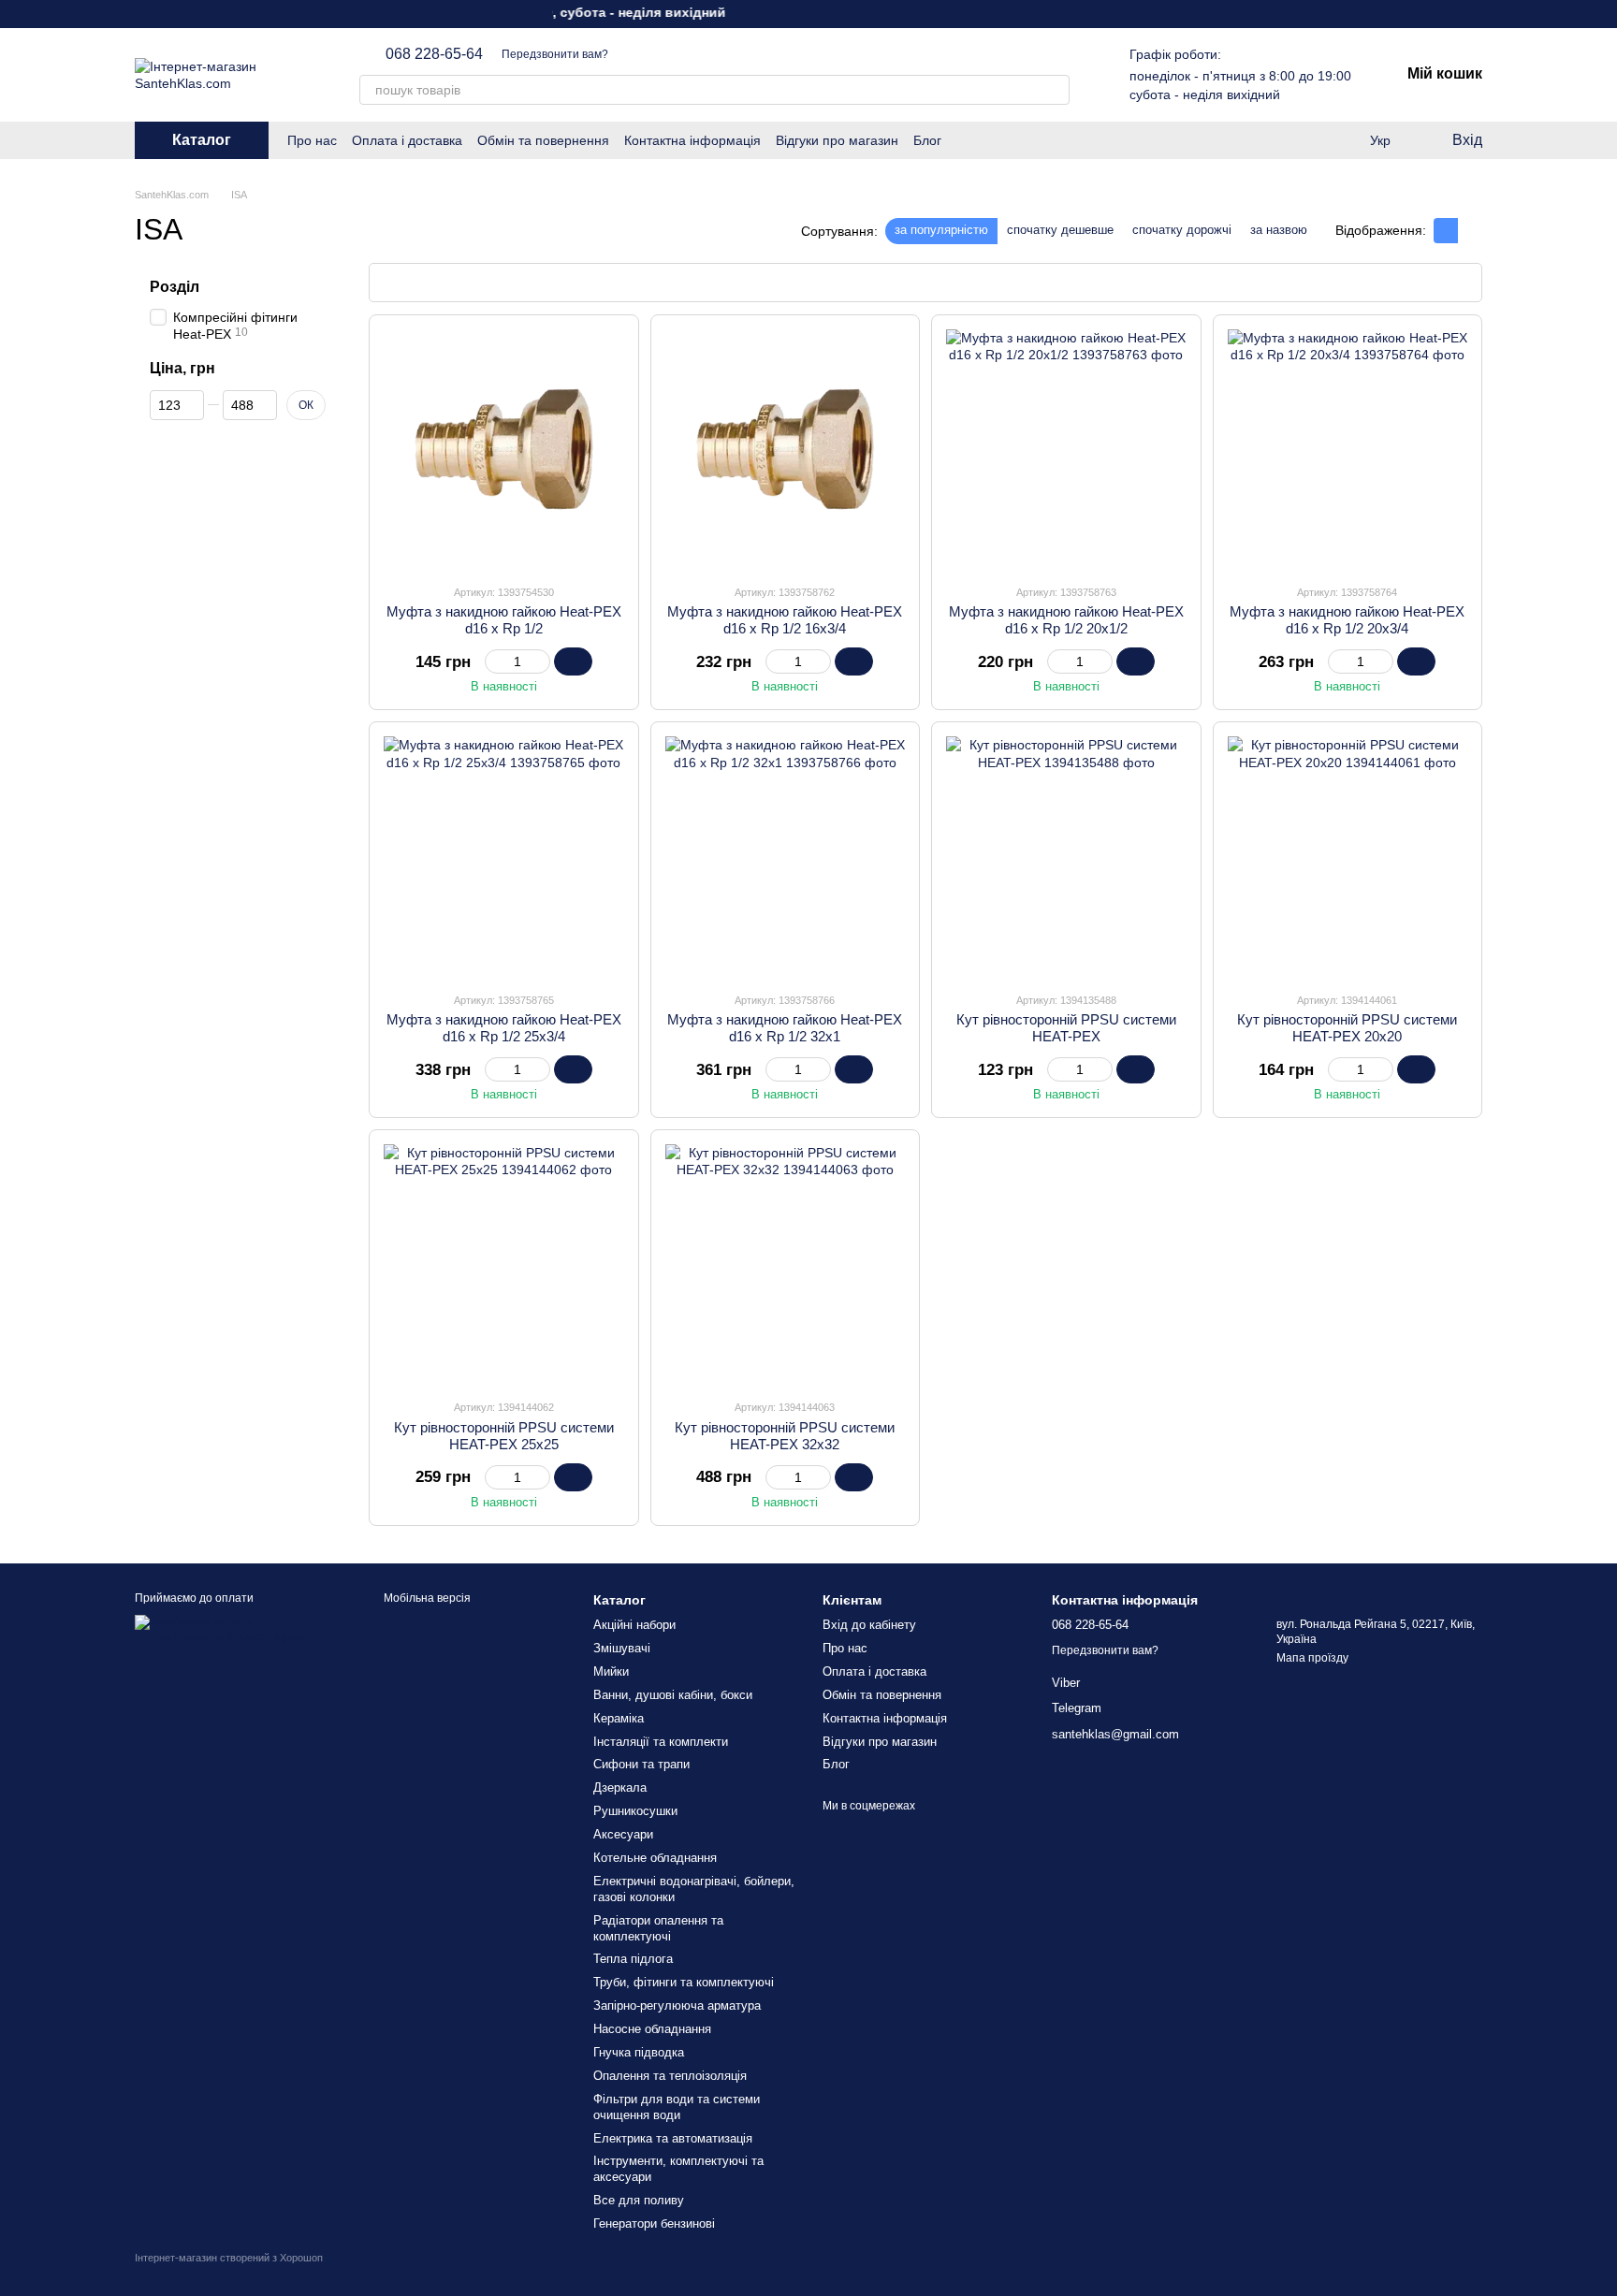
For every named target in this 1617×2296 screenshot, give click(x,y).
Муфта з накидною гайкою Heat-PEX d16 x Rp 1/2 (504, 620)
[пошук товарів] (1055, 90)
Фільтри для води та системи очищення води (677, 2107)
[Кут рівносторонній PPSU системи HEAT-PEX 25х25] (504, 1264)
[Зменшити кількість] (494, 661)
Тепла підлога (633, 1959)
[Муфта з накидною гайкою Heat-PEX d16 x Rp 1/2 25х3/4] (504, 857)
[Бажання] (1304, 140)
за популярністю (941, 230)
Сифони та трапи (641, 1764)
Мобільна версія (426, 1598)
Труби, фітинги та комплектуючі (684, 1982)
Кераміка (619, 1718)
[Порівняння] (1342, 140)
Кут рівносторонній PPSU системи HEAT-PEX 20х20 (1347, 1028)
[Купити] (573, 661)
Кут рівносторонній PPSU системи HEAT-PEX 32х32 (785, 1436)
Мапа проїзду (1312, 1658)
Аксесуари (623, 1834)
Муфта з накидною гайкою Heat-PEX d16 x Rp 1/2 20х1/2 (1066, 620)
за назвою (1279, 230)
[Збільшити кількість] (541, 661)
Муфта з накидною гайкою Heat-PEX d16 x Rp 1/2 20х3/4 (1347, 620)
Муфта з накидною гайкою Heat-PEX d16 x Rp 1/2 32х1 (785, 1028)
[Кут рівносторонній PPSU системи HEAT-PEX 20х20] (1348, 857)
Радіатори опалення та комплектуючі (658, 1928)
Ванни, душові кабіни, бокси (673, 1695)
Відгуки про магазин (837, 140)
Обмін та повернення (543, 140)
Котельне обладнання (655, 1858)
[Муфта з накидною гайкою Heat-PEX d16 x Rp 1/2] (504, 450)
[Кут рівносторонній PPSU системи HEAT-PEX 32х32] (786, 1264)
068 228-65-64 (434, 54)
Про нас (312, 140)
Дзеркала (620, 1787)
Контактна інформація (692, 140)
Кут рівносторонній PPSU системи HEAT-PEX (1066, 1028)
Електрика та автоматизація (673, 2138)
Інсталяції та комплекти (661, 1742)
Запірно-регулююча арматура (677, 2005)
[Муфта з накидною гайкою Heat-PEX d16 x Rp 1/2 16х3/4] (786, 450)
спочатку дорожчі (1182, 230)
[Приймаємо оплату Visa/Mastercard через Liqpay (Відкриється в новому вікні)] (235, 1629)
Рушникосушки (635, 1811)
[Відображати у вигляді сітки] (1446, 231)
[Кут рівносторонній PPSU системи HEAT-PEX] (1066, 857)
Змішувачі (622, 1648)
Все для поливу (639, 2200)
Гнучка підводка (639, 2052)
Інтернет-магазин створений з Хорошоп (229, 2258)
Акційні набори (634, 1625)
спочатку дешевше (1060, 230)
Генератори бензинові (654, 2223)
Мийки (611, 1671)
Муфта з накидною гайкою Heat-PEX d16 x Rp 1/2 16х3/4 (785, 620)
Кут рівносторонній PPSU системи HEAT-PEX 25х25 (504, 1436)
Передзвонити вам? (555, 54)
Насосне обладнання (652, 2029)
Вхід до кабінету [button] (869, 1625)
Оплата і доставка (407, 140)
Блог (927, 140)
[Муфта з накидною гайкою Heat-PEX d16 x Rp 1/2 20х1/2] (1066, 450)
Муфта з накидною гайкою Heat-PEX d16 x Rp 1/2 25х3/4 (504, 1028)
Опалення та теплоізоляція (670, 2076)
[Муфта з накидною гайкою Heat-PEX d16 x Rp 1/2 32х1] (786, 857)
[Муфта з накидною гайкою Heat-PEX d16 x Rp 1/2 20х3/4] (1348, 450)
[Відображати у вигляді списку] (1470, 231)
